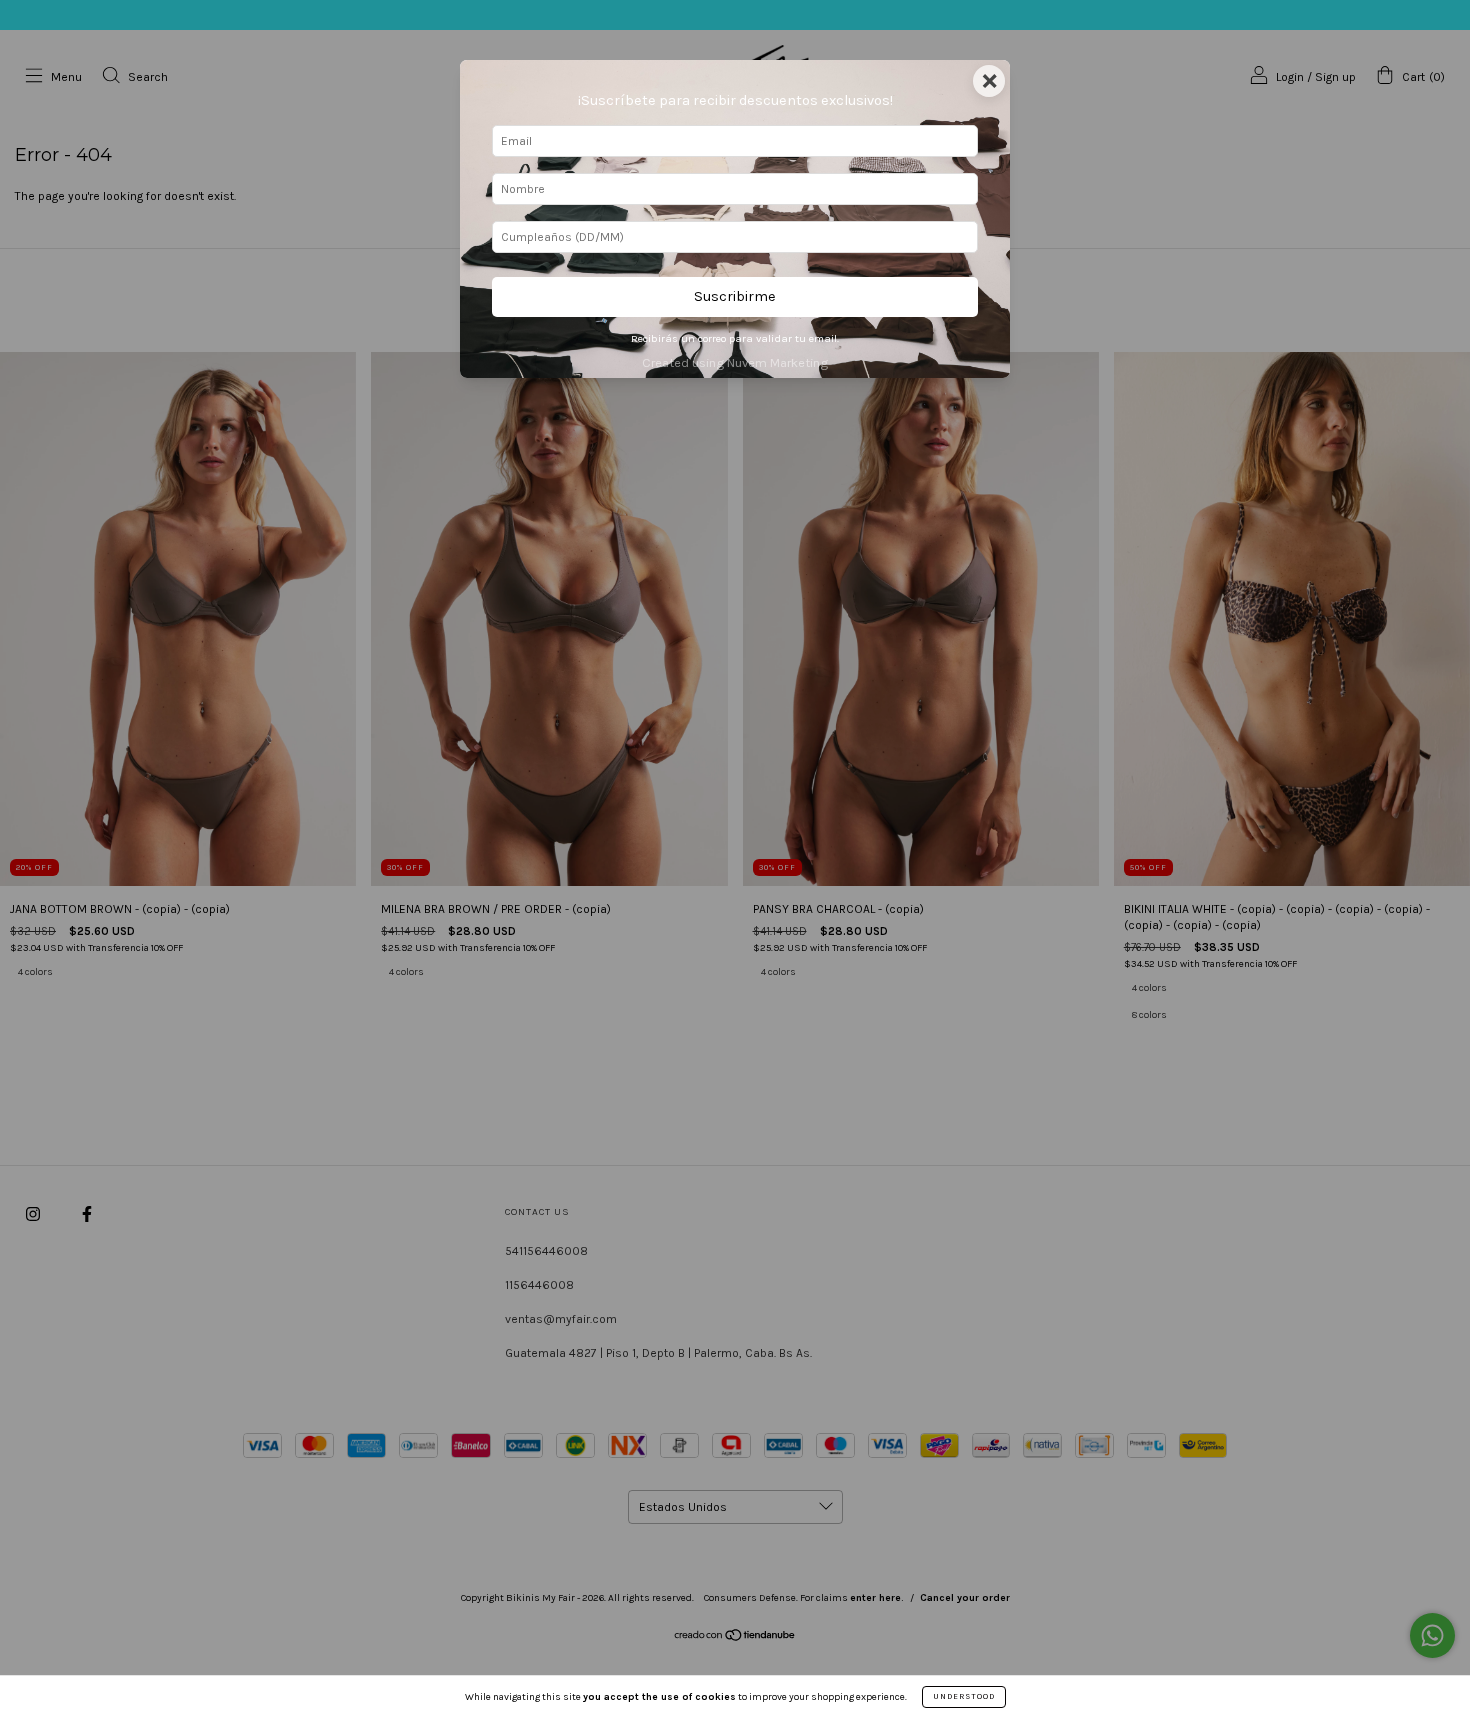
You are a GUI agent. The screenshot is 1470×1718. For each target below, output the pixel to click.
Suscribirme (735, 296)
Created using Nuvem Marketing (735, 362)
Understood (964, 1696)
